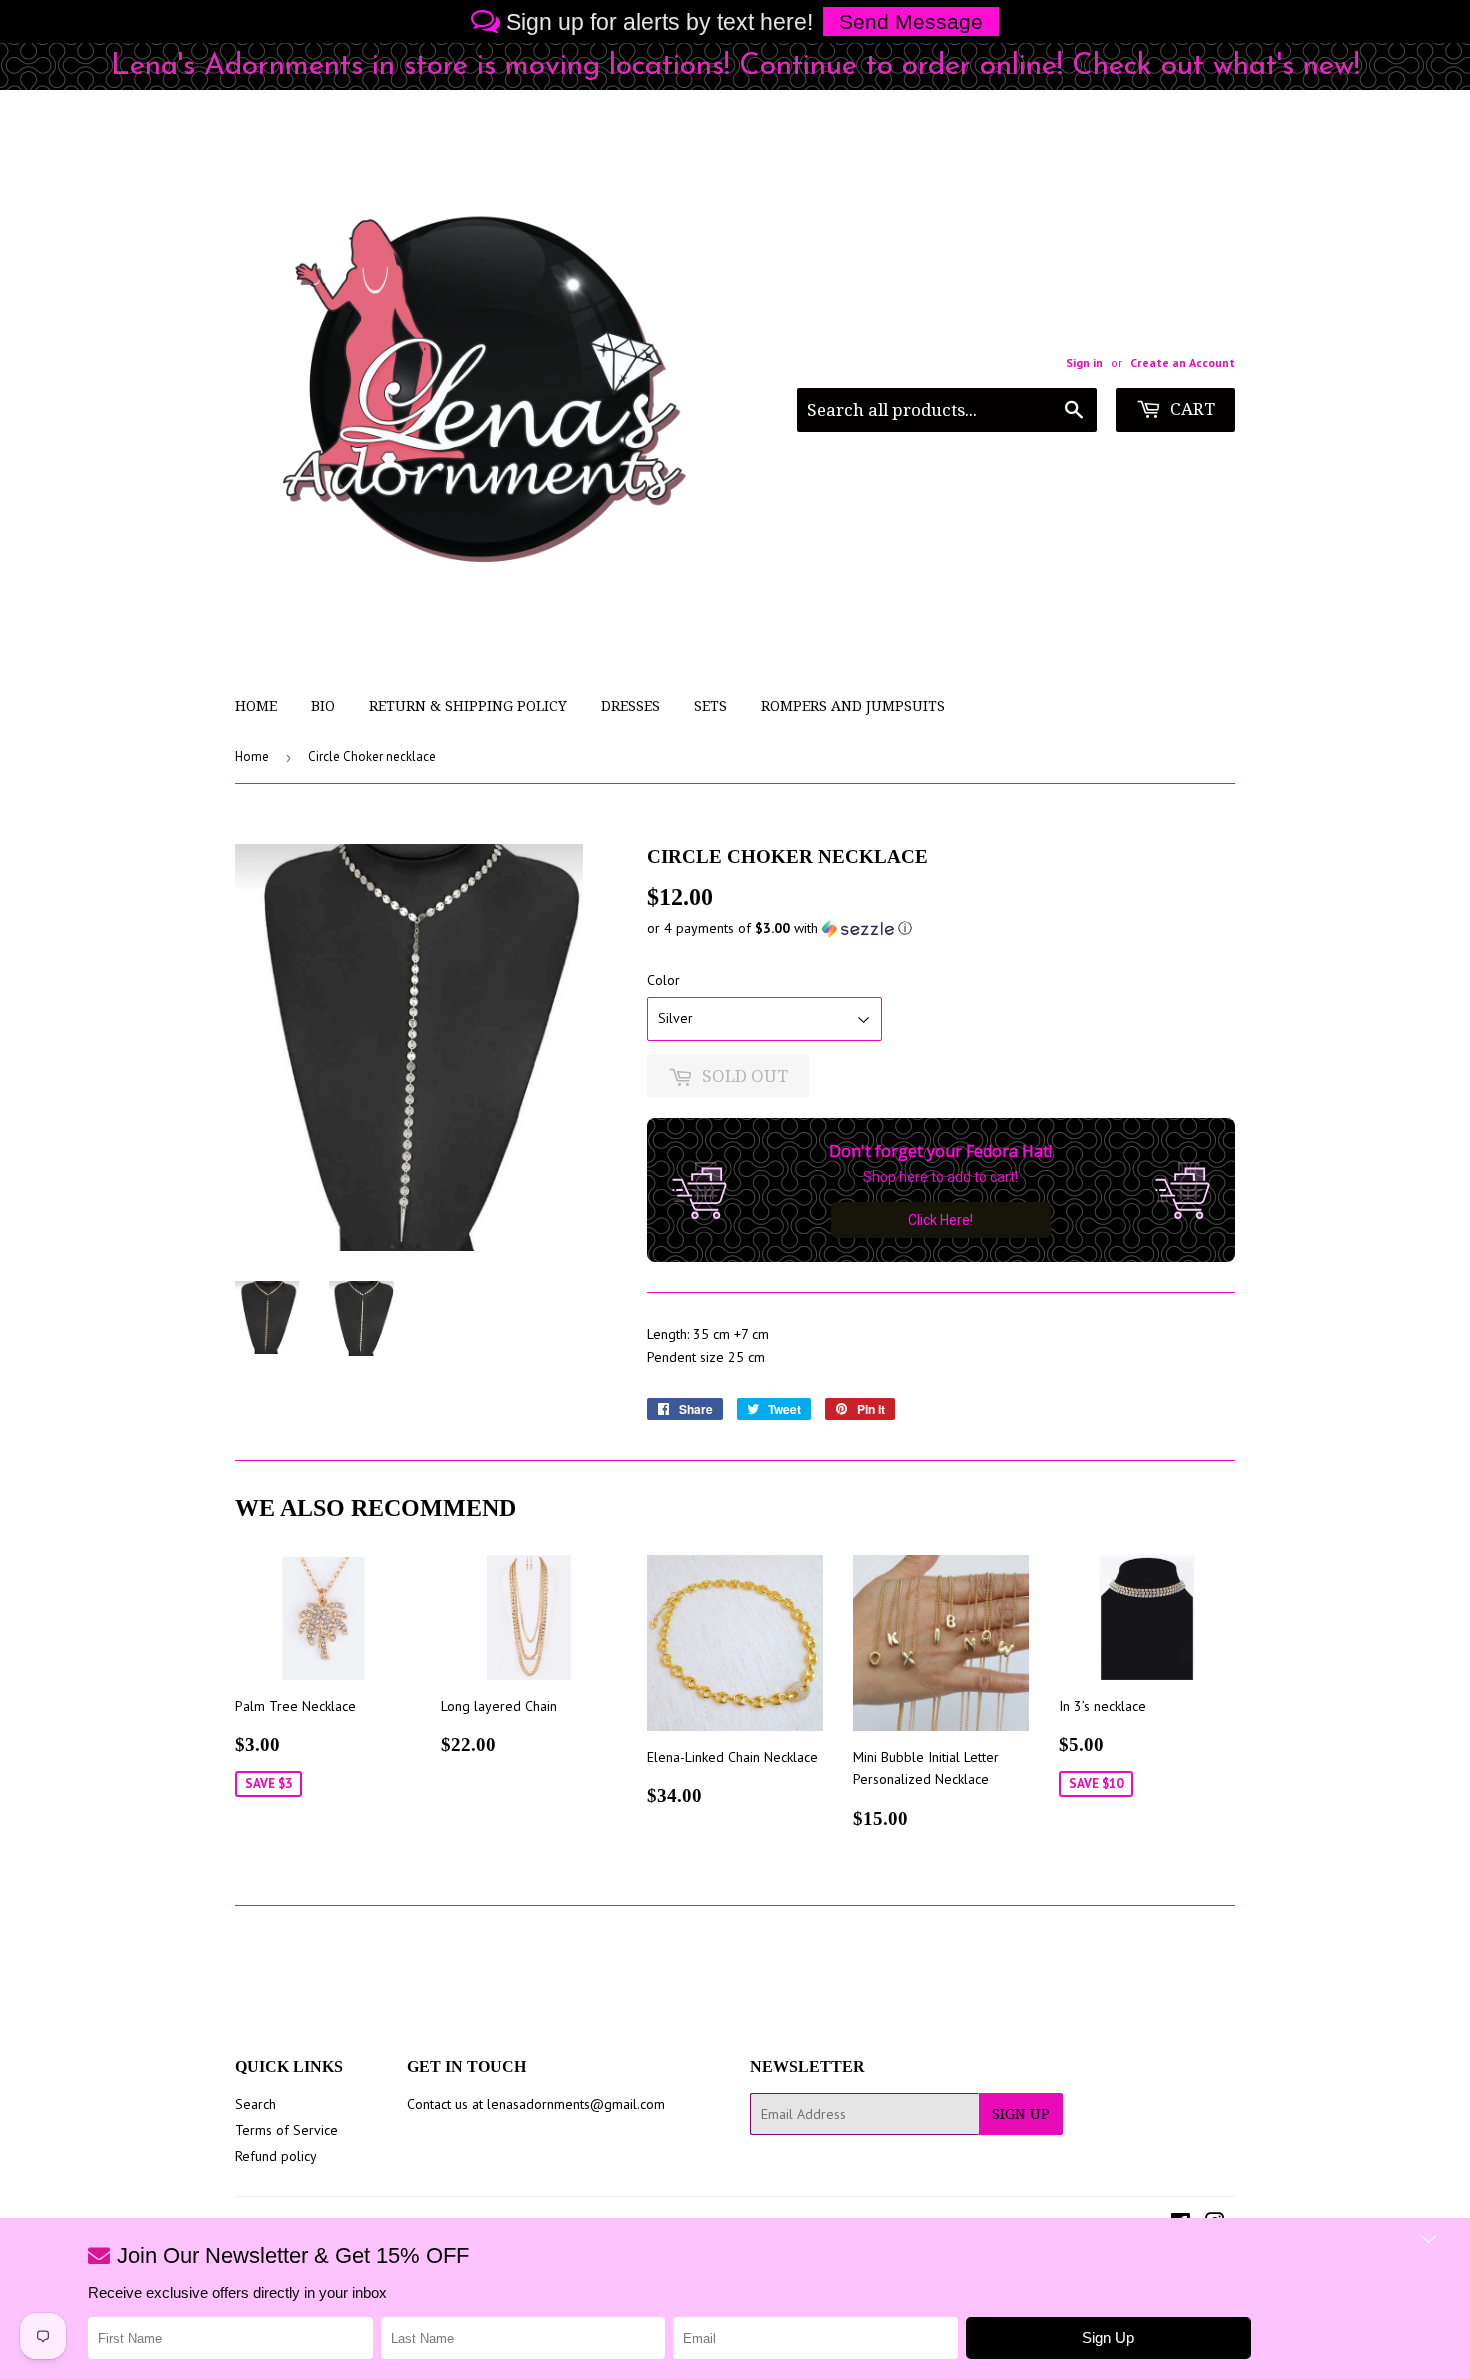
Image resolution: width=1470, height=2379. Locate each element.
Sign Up (1021, 2114)
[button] (941, 928)
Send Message (911, 21)
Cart (1190, 409)
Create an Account (1182, 362)
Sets (710, 706)
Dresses (630, 706)
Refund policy (276, 2156)
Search (255, 2104)
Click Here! (940, 1220)
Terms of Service (286, 2130)
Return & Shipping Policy (468, 706)
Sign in (1084, 362)
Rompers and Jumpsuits (853, 706)
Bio (323, 706)
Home (256, 706)
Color (663, 980)
